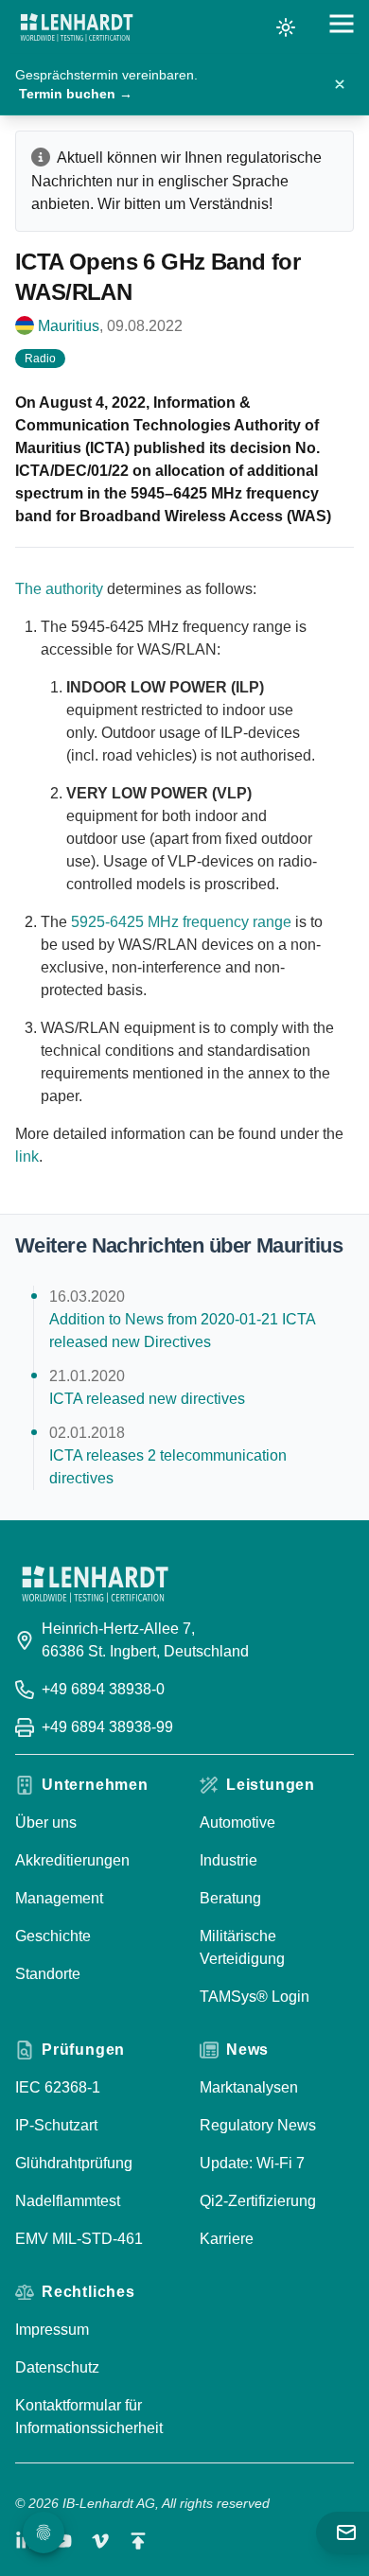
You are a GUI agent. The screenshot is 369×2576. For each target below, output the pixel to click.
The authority (59, 589)
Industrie (228, 1860)
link (27, 1157)
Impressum (52, 2330)
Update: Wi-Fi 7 (252, 2163)
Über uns (46, 1822)
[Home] (77, 27)
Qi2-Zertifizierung (258, 2201)
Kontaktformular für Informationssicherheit (89, 2417)
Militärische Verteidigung (242, 1947)
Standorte (48, 1974)
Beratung (230, 1898)
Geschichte (53, 1936)
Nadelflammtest (68, 2201)
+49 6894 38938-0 (103, 1689)
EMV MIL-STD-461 (79, 2239)
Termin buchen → (76, 94)
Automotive (237, 1822)
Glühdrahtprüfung (74, 2163)
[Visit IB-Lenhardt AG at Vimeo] (100, 2541)
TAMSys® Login (255, 1997)
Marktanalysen (249, 2087)
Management (59, 1898)
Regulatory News (258, 2125)
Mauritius (69, 326)
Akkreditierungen (72, 1860)
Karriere (227, 2239)
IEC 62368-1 (58, 2087)
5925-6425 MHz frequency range (181, 922)
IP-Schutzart (56, 2125)
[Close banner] (340, 84)
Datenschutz (57, 2367)
